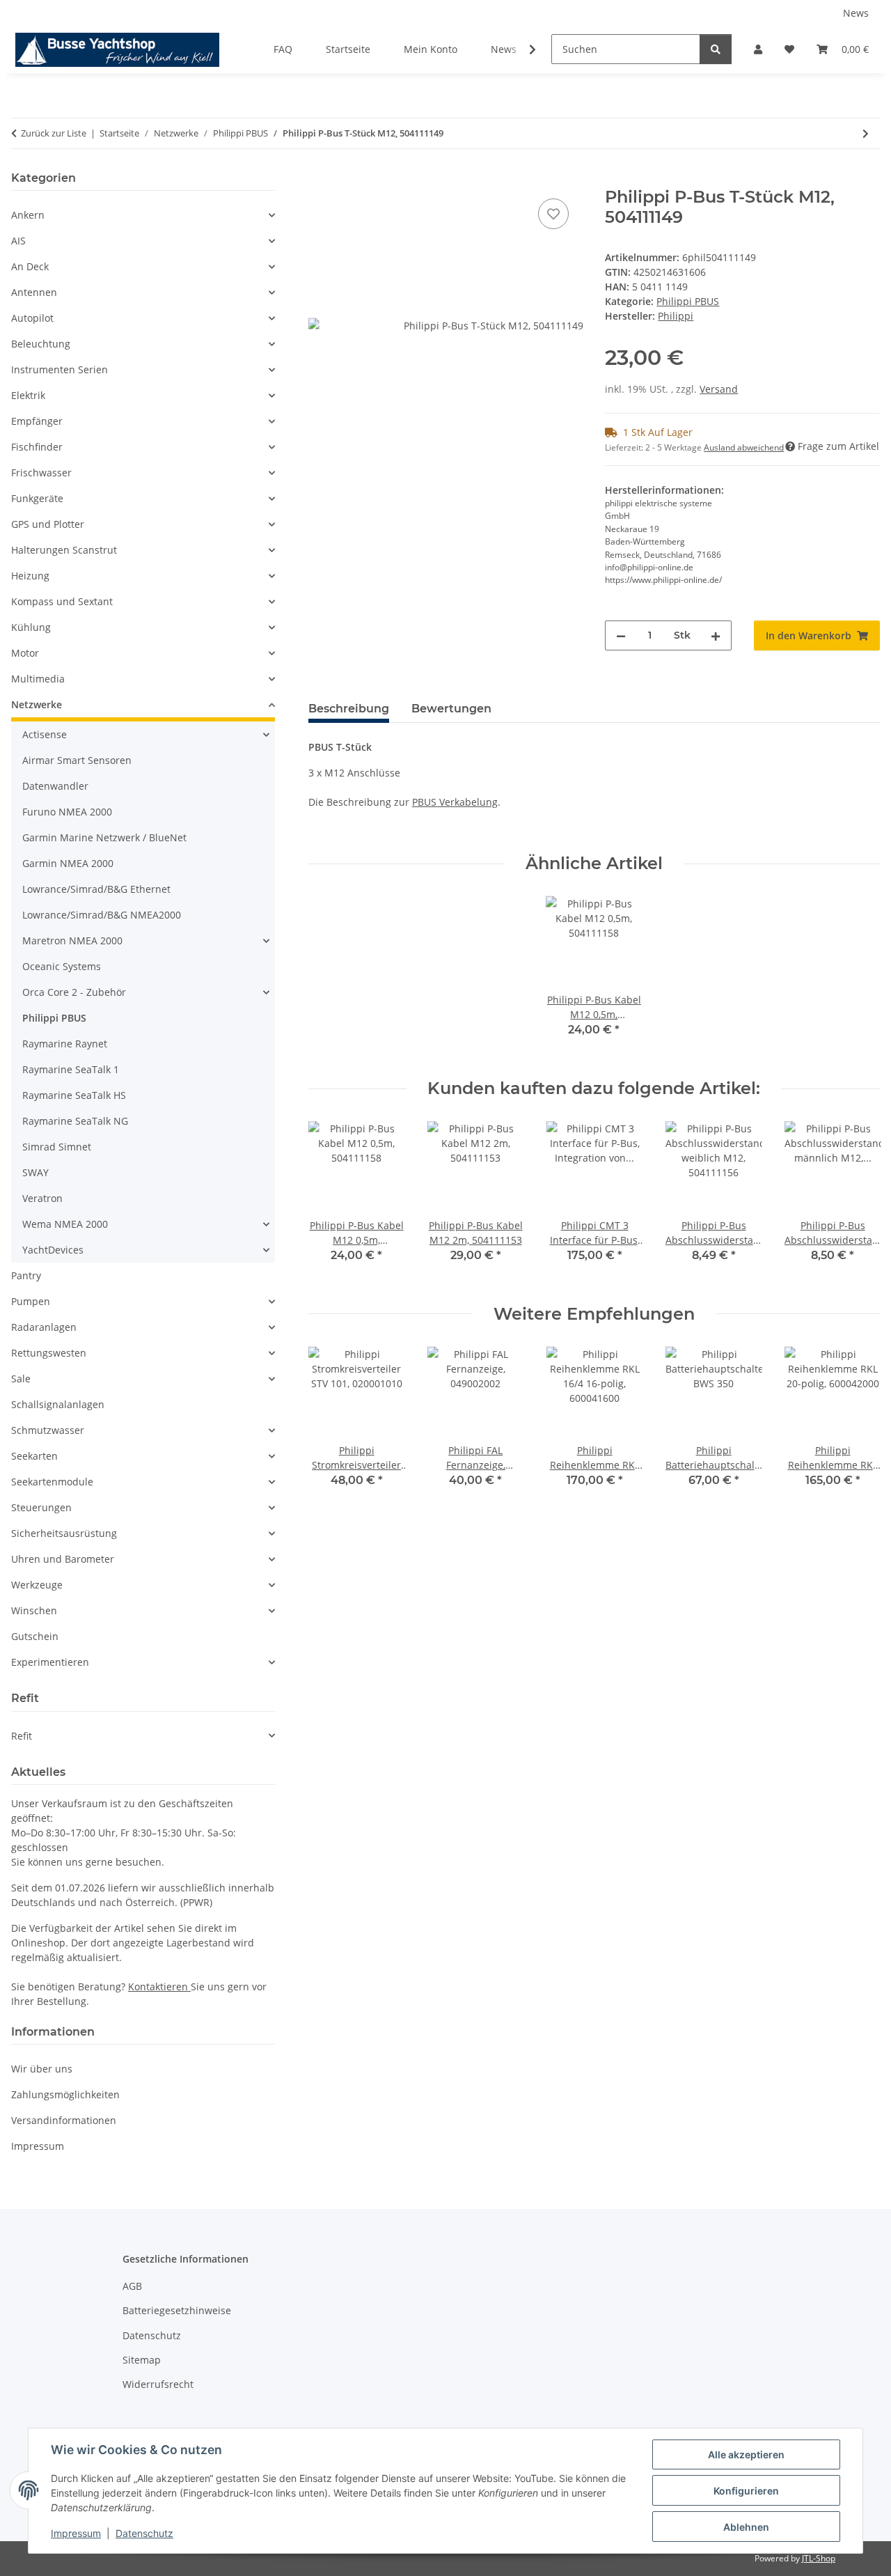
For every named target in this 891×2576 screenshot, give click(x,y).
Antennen (34, 292)
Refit (22, 1736)
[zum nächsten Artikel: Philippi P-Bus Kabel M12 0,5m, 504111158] (866, 133)
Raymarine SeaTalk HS (74, 1095)
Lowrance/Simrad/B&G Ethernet (96, 889)
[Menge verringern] (621, 635)
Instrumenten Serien (60, 369)
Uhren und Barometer (63, 1559)
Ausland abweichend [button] (744, 447)
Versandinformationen (64, 2120)
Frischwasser (41, 473)
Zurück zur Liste (54, 133)
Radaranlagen (44, 1327)
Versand (719, 389)
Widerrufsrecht (158, 2384)
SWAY (36, 1172)
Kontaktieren (159, 1986)
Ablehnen (746, 2527)
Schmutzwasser (48, 1430)
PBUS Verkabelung (455, 802)
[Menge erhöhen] (716, 635)
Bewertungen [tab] (451, 709)
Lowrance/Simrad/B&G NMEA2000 (102, 915)
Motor (25, 653)
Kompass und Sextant (62, 601)
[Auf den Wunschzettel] (553, 214)
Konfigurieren (746, 2491)
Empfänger (37, 421)
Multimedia (38, 679)
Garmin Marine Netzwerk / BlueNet (104, 837)
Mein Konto (431, 49)
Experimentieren (50, 1662)
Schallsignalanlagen (58, 1404)
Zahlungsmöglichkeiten (65, 2094)
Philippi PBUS (688, 301)
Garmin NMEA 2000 (68, 863)
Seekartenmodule (52, 1482)
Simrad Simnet (57, 1147)
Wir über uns (42, 2069)
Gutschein (35, 1636)
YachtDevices (53, 1250)
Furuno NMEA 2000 (67, 812)
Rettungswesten (49, 1353)
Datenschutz (144, 2533)
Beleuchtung (41, 344)
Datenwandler (55, 786)
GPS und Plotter (48, 524)
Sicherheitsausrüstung (64, 1533)
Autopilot (32, 318)
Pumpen (31, 1301)
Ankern (28, 215)
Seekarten (34, 1456)
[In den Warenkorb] (320, 180)
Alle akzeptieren (746, 2454)
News (856, 13)
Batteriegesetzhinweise (177, 2310)
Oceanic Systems (62, 966)
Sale (21, 1379)
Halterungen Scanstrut (64, 550)
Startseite (348, 49)
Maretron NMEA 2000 (72, 940)
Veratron (42, 1198)
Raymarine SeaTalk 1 (71, 1069)
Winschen (34, 1610)
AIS (18, 241)
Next (857, 1202)
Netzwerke (37, 704)
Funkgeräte (37, 498)
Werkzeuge (37, 1585)
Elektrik (28, 395)
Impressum (76, 2533)
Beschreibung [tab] (349, 709)
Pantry (26, 1275)
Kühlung (31, 627)
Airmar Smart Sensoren (77, 760)
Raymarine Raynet (65, 1044)
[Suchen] (716, 49)
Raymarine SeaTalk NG (75, 1121)
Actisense (45, 734)
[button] (758, 49)
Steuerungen (41, 1507)
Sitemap (142, 2360)
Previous (331, 1202)
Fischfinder (37, 447)
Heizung (30, 576)
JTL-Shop (819, 2558)
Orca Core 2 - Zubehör (74, 992)
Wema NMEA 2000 (65, 1224)
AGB (132, 2286)
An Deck (30, 266)
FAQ (283, 49)
